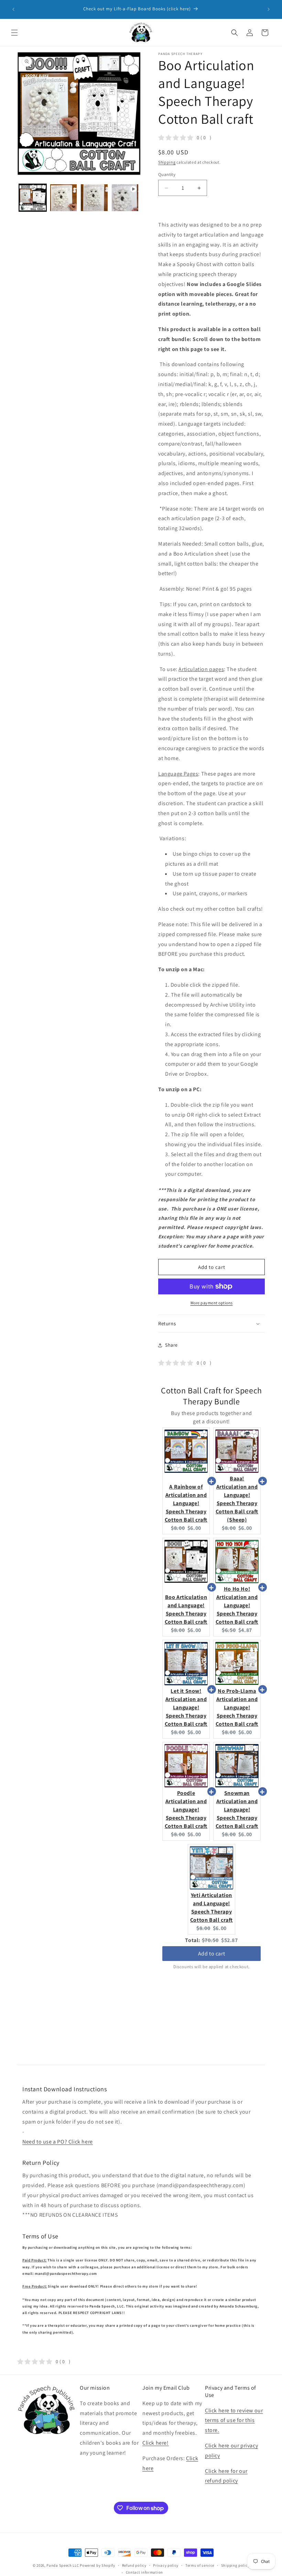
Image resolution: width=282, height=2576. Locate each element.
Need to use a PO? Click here (58, 2142)
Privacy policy (166, 2565)
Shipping (167, 162)
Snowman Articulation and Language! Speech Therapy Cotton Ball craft (237, 1810)
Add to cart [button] (212, 1954)
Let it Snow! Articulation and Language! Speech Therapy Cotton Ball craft (186, 1707)
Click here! (156, 2443)
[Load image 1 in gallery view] (33, 198)
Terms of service (200, 2565)
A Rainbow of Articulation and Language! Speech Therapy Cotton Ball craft (186, 1503)
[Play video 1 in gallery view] (125, 198)
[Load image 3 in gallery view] (94, 198)
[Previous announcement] (13, 9)
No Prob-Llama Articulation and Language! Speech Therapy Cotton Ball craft (237, 1707)
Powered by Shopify (97, 2565)
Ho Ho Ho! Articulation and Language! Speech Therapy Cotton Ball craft (237, 1605)
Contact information (144, 2572)
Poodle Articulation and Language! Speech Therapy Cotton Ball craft (186, 1810)
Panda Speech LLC (63, 2565)
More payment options (212, 1303)
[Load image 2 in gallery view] (64, 198)
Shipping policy (235, 2565)
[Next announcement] (269, 9)
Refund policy (134, 2565)
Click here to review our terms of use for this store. (234, 2420)
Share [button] (171, 1345)
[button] (14, 33)
